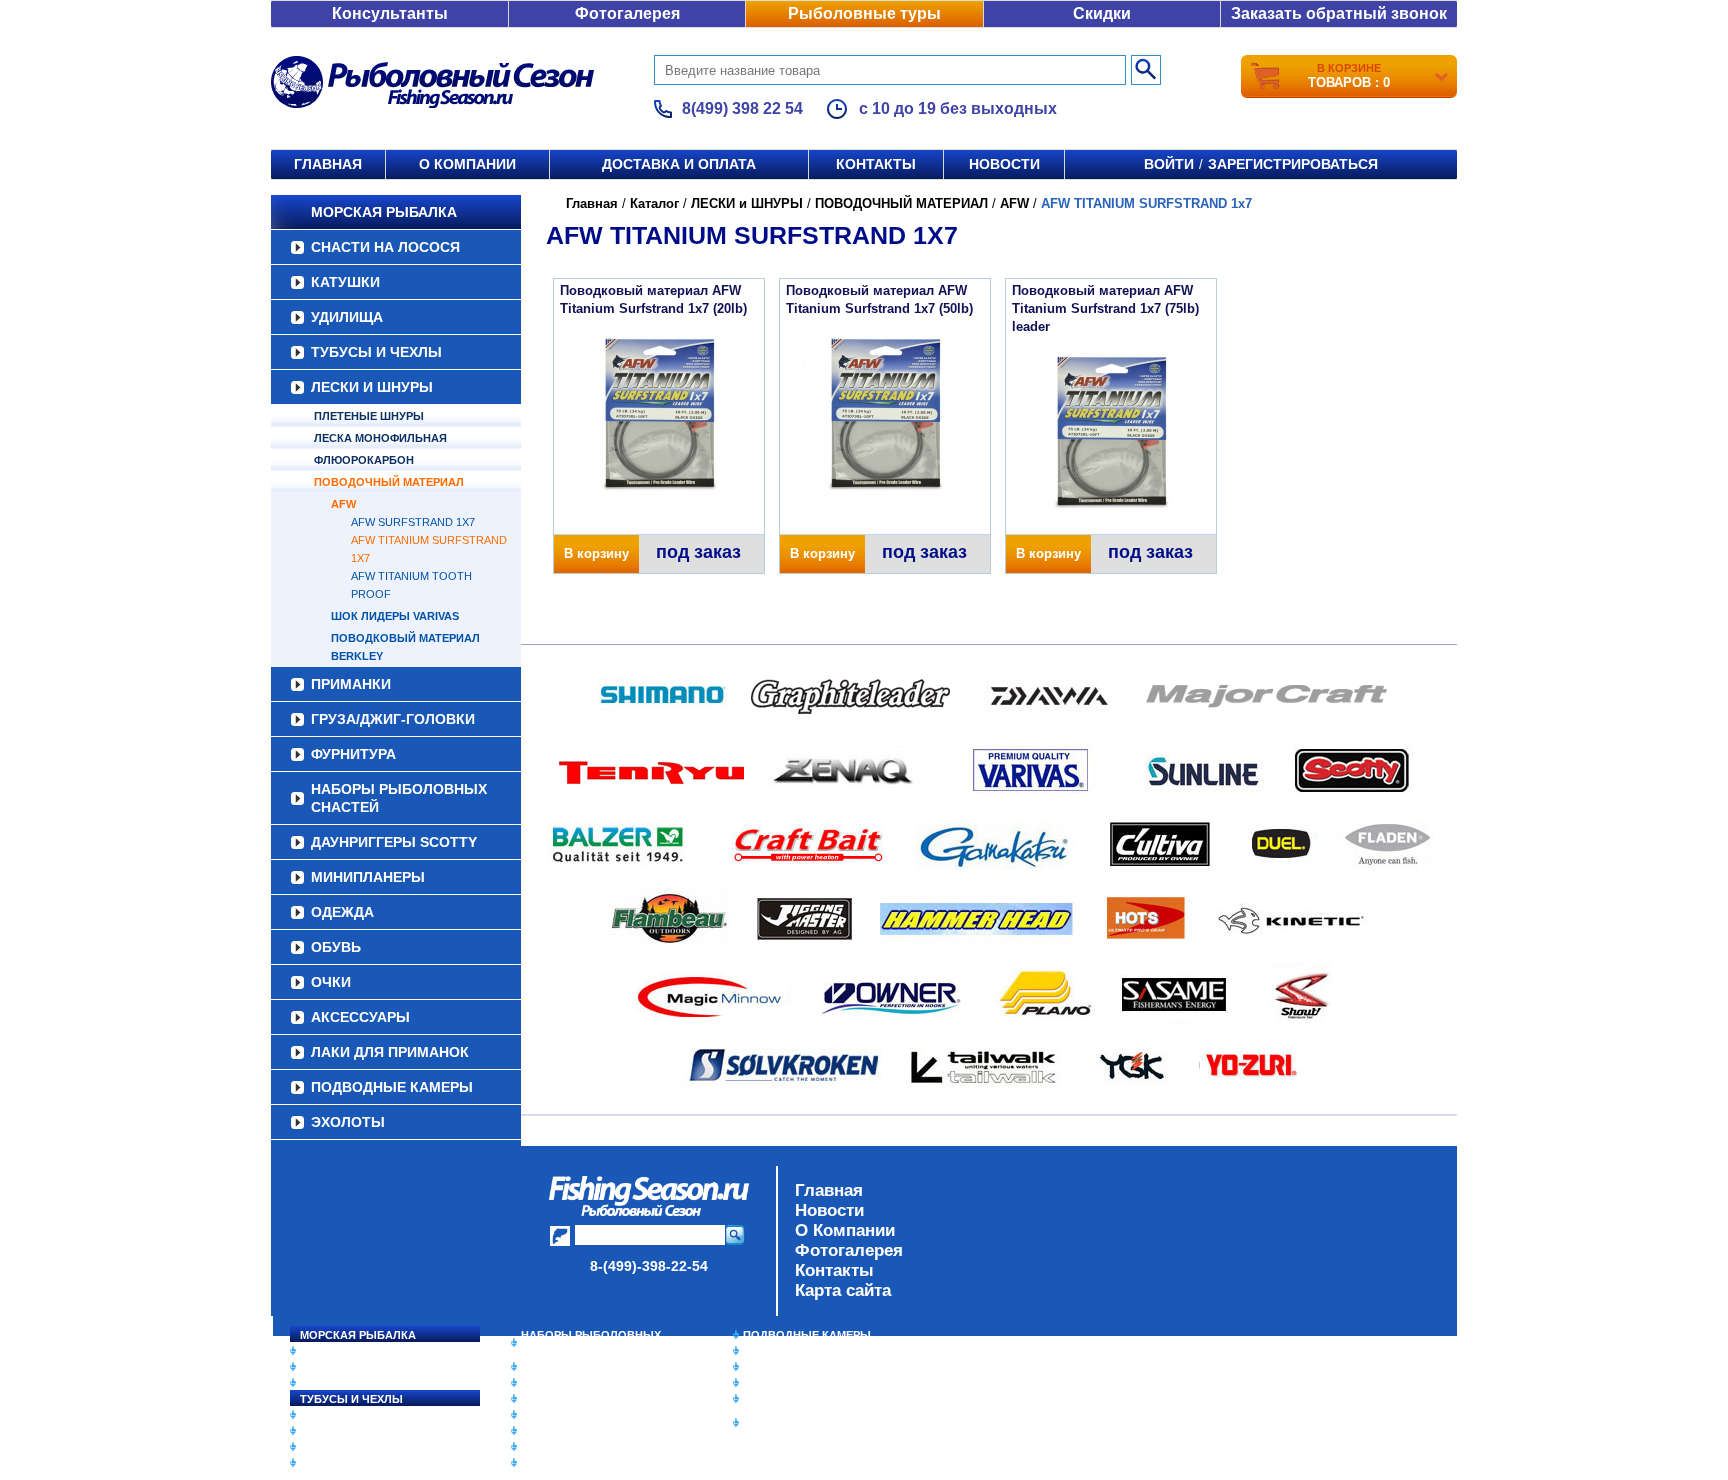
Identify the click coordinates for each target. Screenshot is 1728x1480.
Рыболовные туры (864, 13)
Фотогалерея (627, 13)
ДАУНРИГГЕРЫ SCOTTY (394, 842)
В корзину (596, 553)
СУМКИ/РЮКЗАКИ (791, 1383)
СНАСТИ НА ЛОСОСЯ (385, 247)
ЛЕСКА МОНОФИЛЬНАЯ (380, 438)
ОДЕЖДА (342, 912)
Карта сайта (843, 1290)
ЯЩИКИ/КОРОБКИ (793, 1399)
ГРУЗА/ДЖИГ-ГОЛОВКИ (393, 719)
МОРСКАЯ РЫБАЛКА (384, 212)
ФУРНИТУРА (353, 754)
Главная (328, 164)
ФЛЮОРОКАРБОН (364, 460)
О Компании (845, 1230)
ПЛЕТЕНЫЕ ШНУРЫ (369, 416)
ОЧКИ (331, 982)
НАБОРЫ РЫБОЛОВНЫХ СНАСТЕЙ (399, 798)
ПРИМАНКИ (351, 684)
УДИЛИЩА (347, 317)
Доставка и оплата (679, 164)
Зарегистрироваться (1293, 164)
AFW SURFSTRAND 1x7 (413, 522)
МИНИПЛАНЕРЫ (368, 877)
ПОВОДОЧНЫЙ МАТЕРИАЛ (389, 482)
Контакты (876, 164)
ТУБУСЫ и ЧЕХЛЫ (376, 352)
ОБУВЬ (336, 947)
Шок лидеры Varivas (395, 616)
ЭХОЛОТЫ (348, 1122)
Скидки (1102, 13)
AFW (343, 504)
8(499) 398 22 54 (742, 108)
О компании (467, 164)
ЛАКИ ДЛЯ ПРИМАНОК (390, 1052)
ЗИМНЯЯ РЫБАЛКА (797, 1367)
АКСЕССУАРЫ (360, 1017)
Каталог (654, 203)
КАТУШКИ (345, 282)
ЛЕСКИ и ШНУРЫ (372, 387)
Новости (1004, 164)
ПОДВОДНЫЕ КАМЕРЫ (392, 1087)
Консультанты (390, 13)
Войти (1169, 164)
